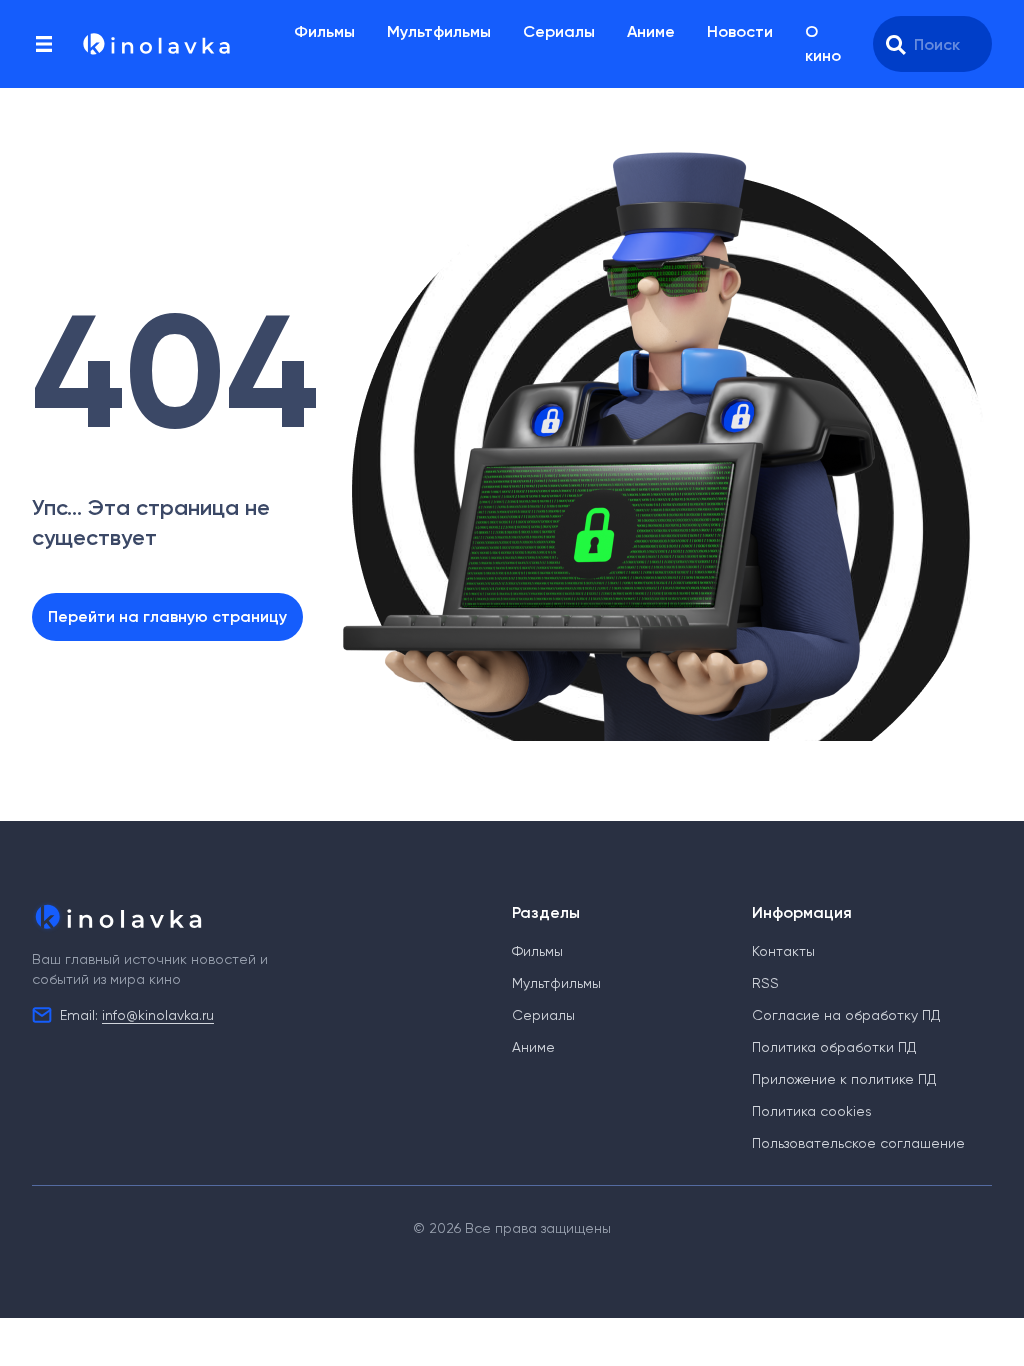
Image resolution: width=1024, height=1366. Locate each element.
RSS (765, 983)
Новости (740, 31)
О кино (823, 43)
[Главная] (155, 44)
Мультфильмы (439, 31)
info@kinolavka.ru (158, 1015)
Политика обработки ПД (834, 1047)
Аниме (651, 31)
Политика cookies (812, 1111)
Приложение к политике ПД (844, 1079)
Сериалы (559, 31)
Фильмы (324, 31)
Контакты (783, 951)
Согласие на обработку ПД (846, 1015)
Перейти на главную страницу (167, 616)
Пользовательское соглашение (858, 1143)
